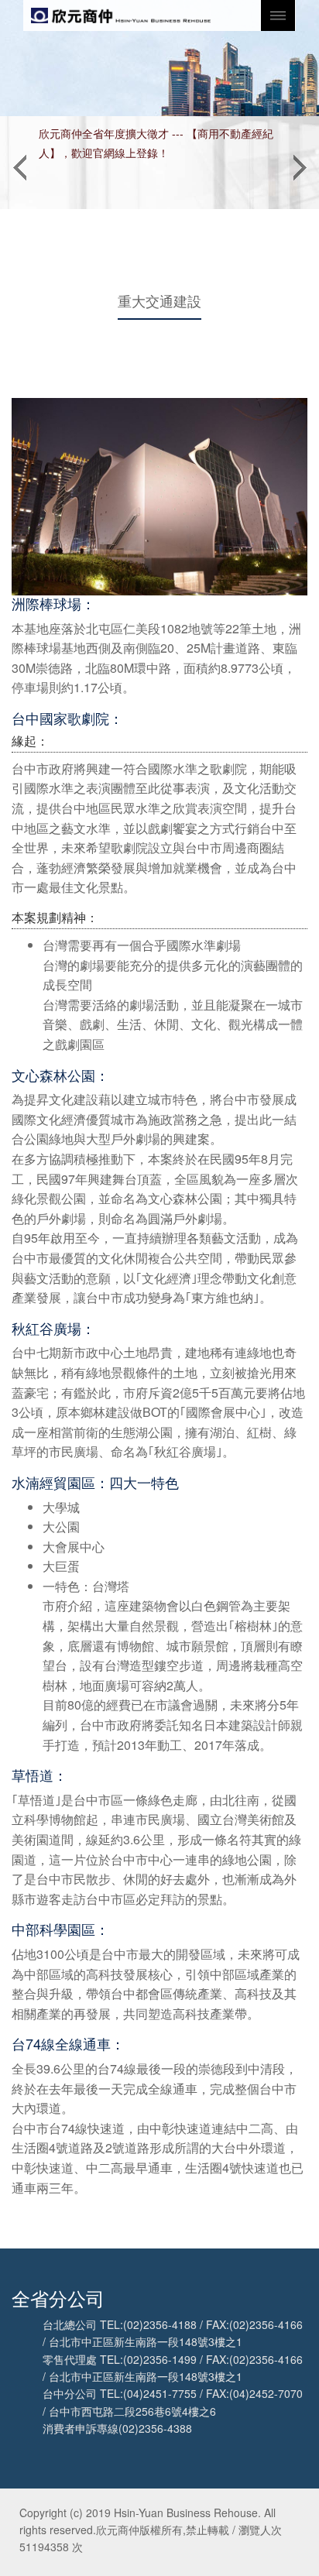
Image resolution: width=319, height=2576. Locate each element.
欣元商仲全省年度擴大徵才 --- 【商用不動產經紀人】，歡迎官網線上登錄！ (156, 143)
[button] (19, 163)
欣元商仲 (121, 15)
